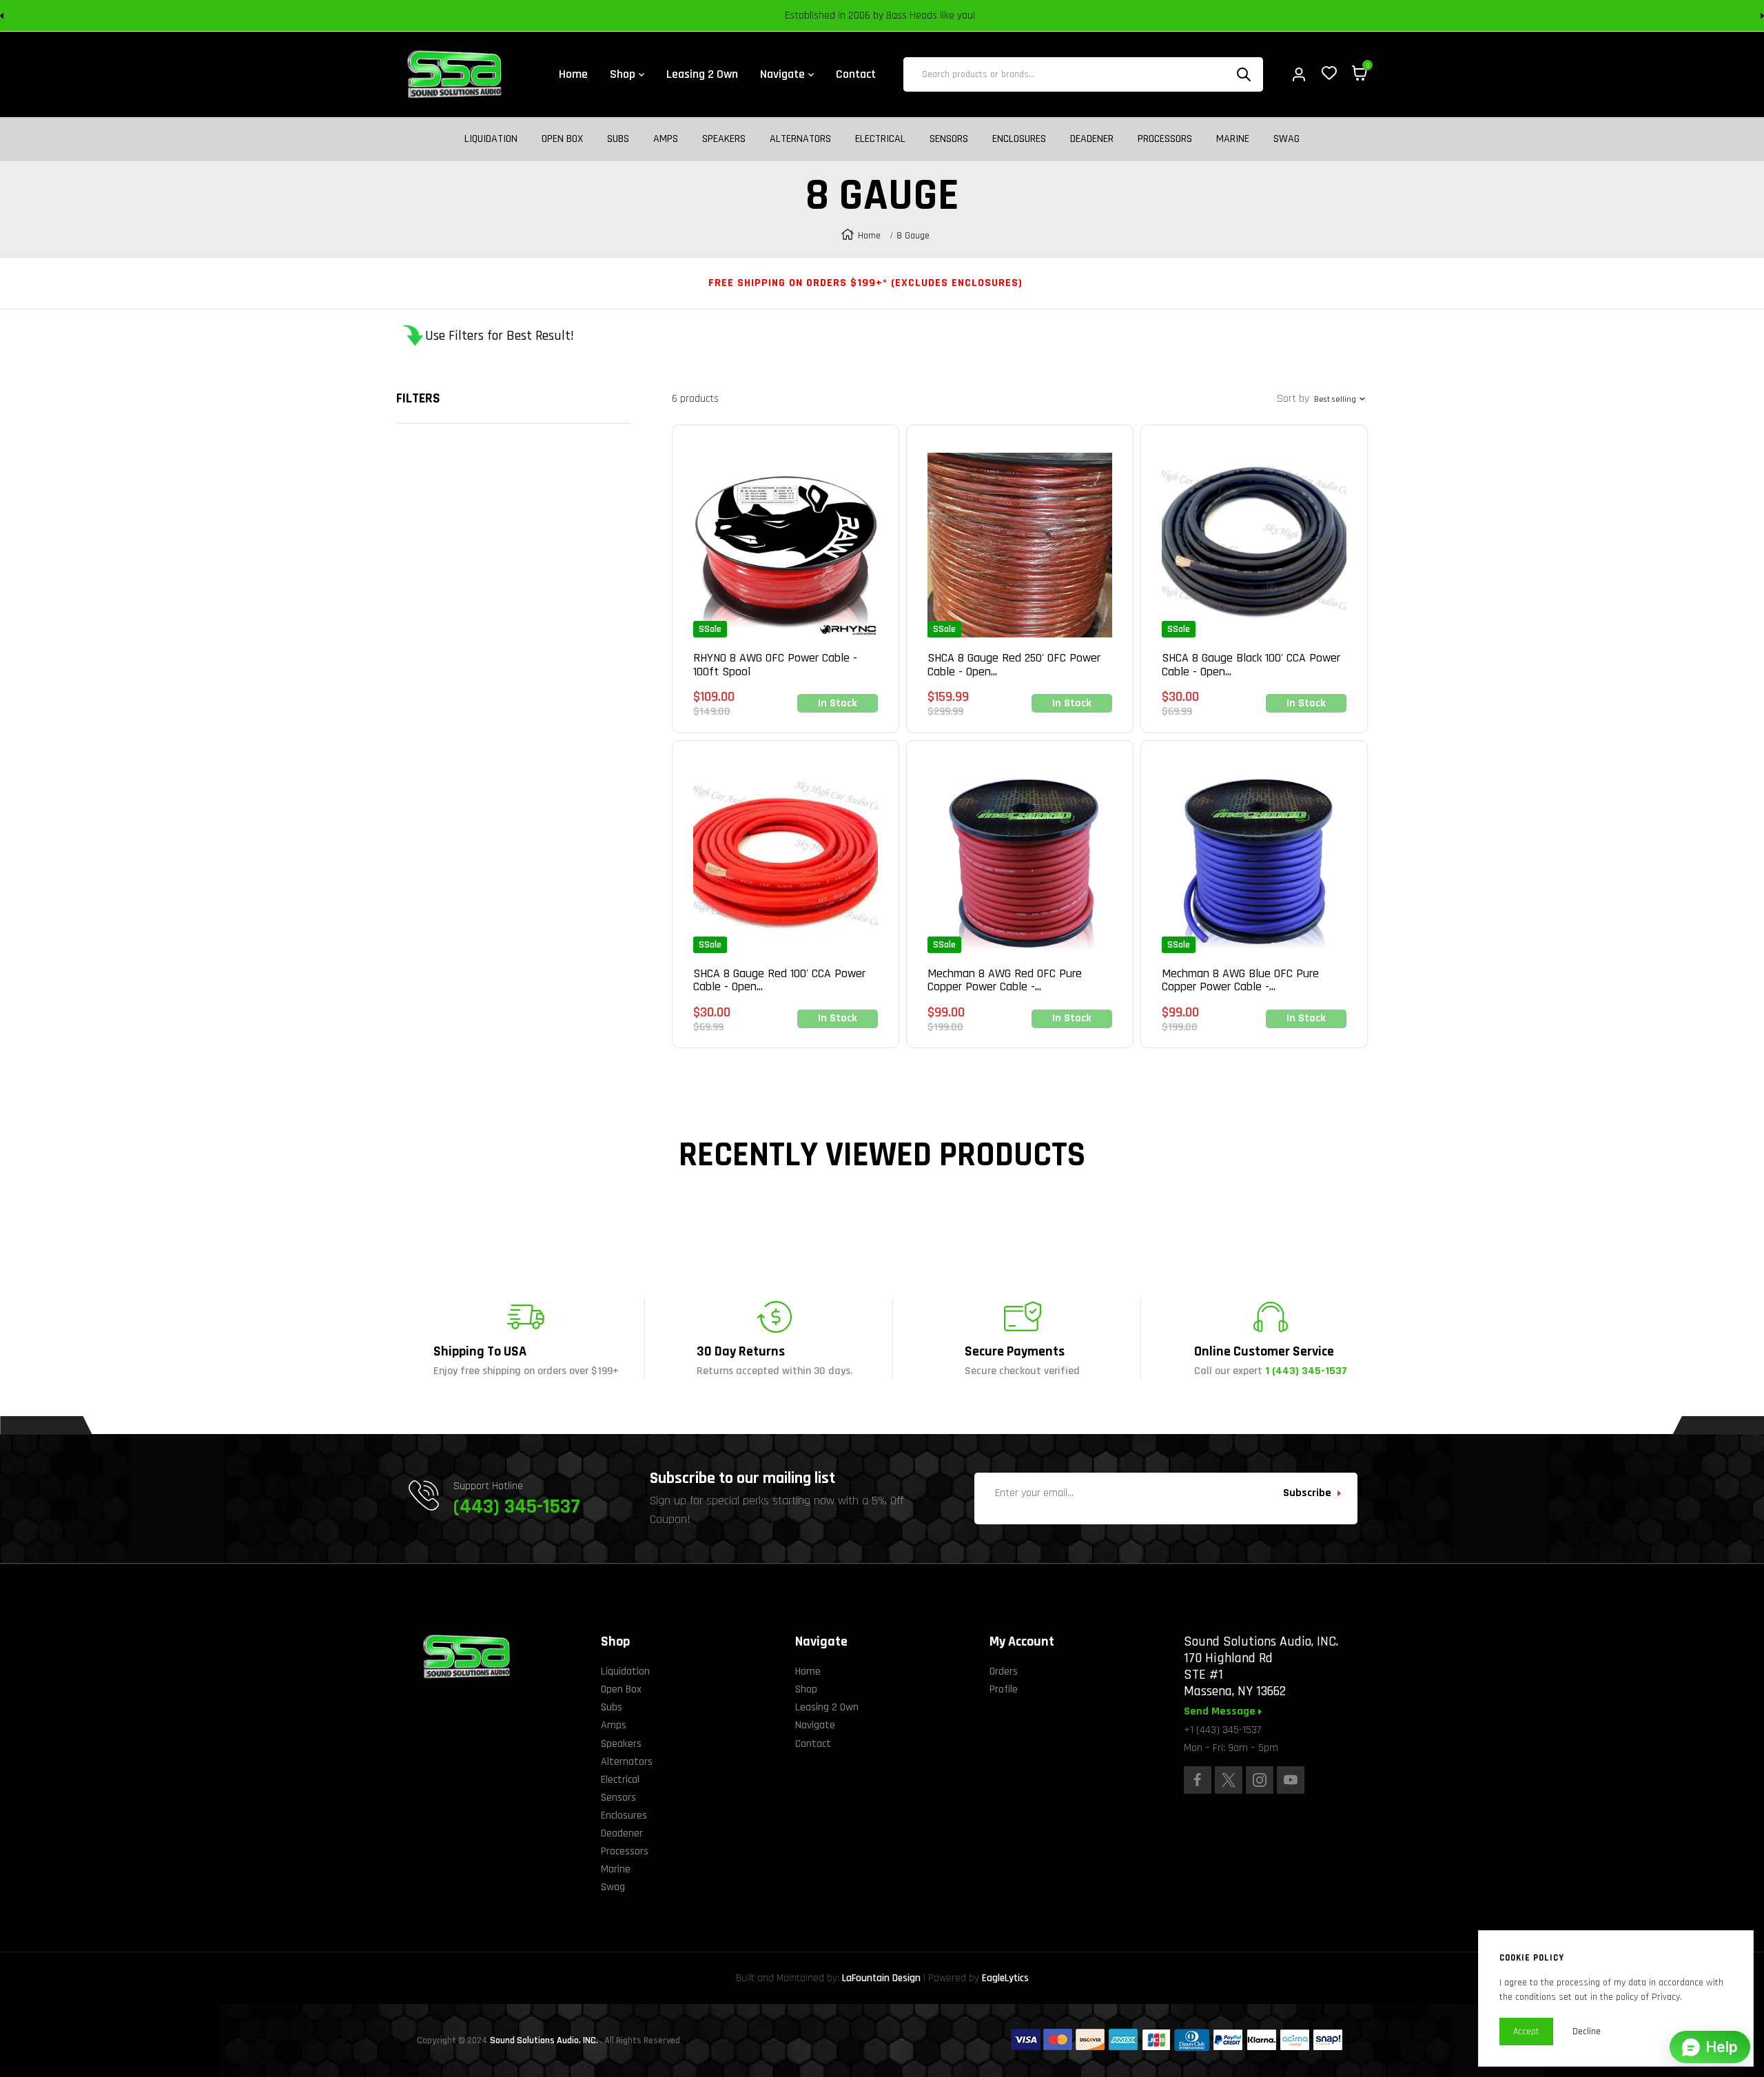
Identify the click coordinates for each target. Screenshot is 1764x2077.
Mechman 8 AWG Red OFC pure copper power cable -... (1005, 981)
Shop (806, 1689)
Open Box (562, 139)
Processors (1165, 139)
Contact (813, 1744)
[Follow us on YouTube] (1291, 1780)
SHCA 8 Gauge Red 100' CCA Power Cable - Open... (779, 981)
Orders (1004, 1671)
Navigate (815, 1725)
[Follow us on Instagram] (1260, 1780)
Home (869, 236)
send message (1221, 1712)
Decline (1587, 2032)
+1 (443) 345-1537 (1222, 1730)
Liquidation (491, 139)
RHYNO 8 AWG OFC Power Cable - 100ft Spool (775, 665)
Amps (666, 139)
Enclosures (1019, 139)
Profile (1004, 1689)
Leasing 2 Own (827, 1707)
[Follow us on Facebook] (1198, 1780)
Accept (1526, 2032)
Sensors (949, 139)
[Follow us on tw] (1229, 1780)
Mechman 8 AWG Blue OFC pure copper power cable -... (1240, 981)
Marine (1233, 139)
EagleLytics (1005, 1978)
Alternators (800, 139)
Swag (1286, 139)
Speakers (724, 139)
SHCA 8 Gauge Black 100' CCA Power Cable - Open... (1251, 665)
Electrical (880, 139)
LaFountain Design (881, 1978)
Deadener (1092, 139)
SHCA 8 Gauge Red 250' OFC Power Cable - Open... (1014, 665)
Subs (618, 139)
